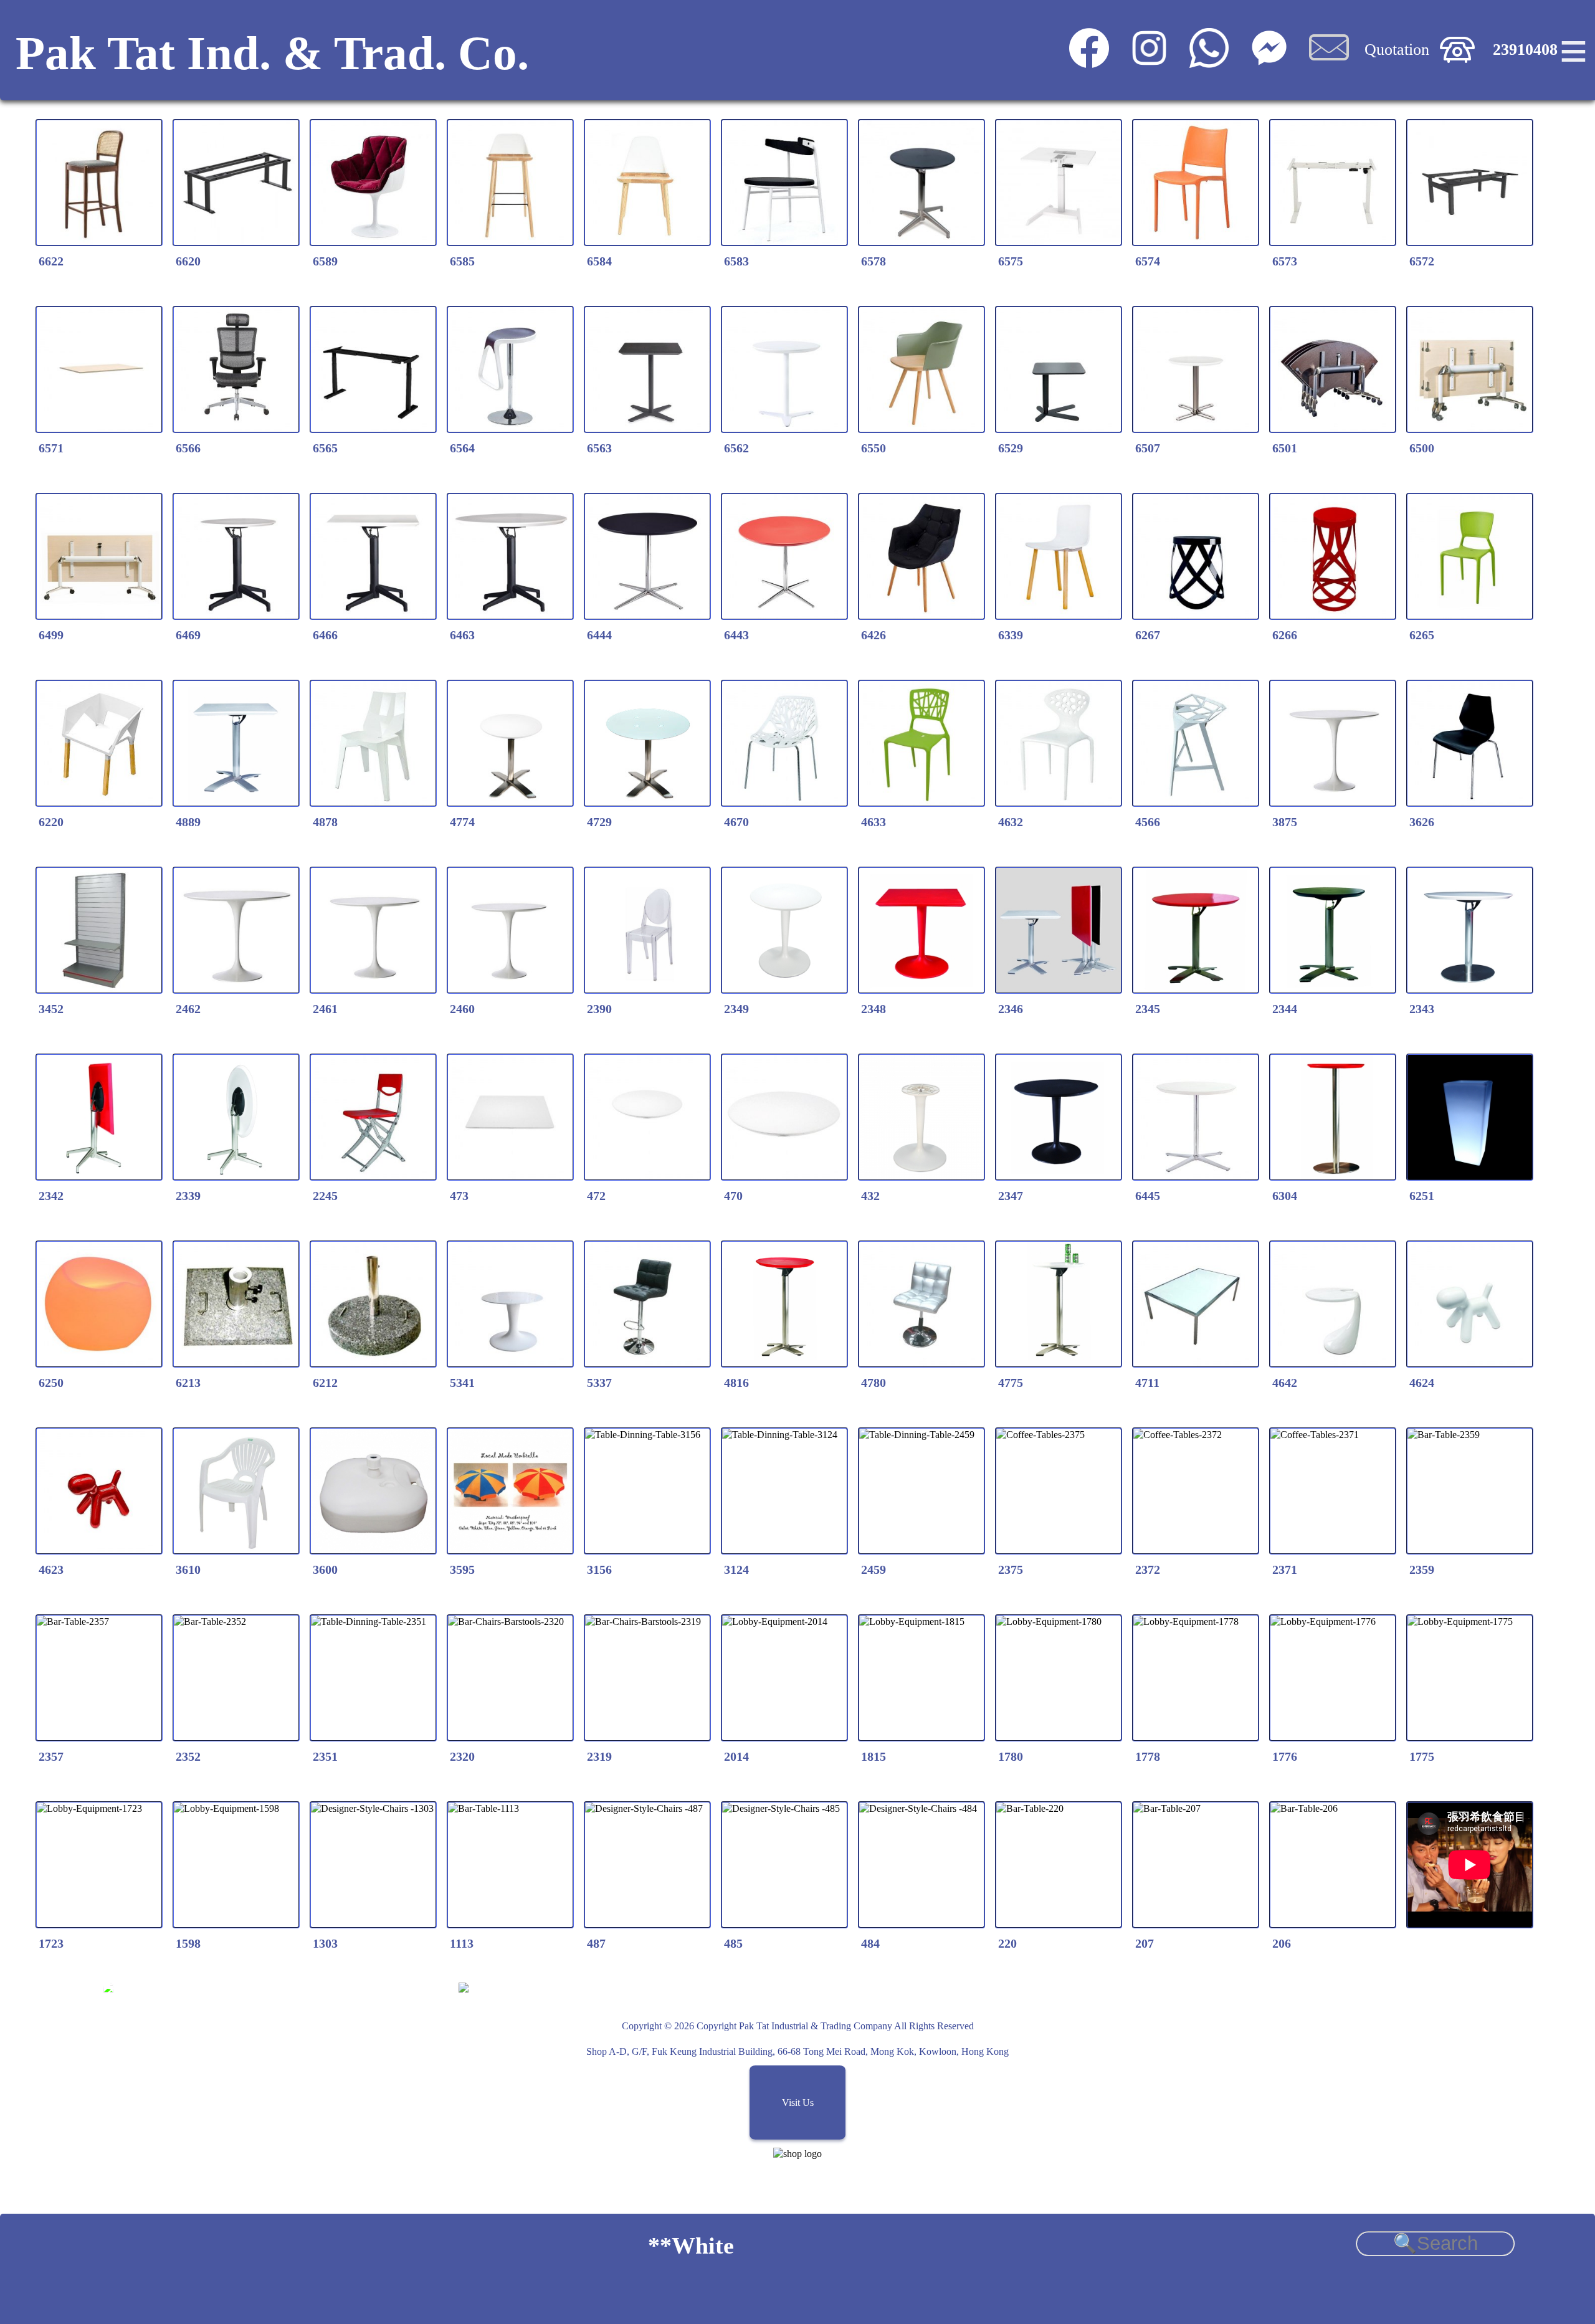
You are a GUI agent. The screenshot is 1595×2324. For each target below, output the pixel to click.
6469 (188, 635)
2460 (462, 1009)
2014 (736, 1756)
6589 (325, 261)
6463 (462, 635)
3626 (1422, 822)
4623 (51, 1569)
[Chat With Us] (1269, 62)
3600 (325, 1569)
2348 (874, 1009)
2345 (1148, 1009)
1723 (51, 1943)
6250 (51, 1383)
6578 (874, 261)
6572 (1422, 261)
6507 (1148, 448)
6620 (188, 261)
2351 (325, 1756)
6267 (1148, 635)
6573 (1285, 261)
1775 (1422, 1756)
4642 (1285, 1383)
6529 (1011, 448)
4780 (874, 1383)
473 (459, 1196)
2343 (1422, 1009)
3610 (188, 1569)
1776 (1285, 1756)
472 (596, 1196)
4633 (874, 822)
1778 (1148, 1756)
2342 (51, 1196)
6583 (736, 261)
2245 (325, 1196)
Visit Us (798, 2103)
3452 (51, 1009)
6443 (736, 635)
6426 (874, 635)
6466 (325, 635)
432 (870, 1196)
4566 (1148, 822)
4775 (1011, 1383)
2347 (1011, 1196)
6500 (1422, 448)
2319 (599, 1756)
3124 (736, 1569)
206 (1282, 1943)
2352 (188, 1756)
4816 (736, 1383)
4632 (1011, 822)
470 (733, 1196)
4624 (1422, 1383)
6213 (188, 1383)
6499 (51, 635)
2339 (188, 1196)
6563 (599, 448)
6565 (325, 448)
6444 (599, 635)
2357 (51, 1756)
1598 (188, 1943)
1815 (874, 1756)
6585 (462, 261)
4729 (599, 822)
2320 (462, 1756)
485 (733, 1943)
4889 (188, 822)
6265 (1422, 635)
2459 (874, 1569)
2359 (1422, 1569)
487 (596, 1943)
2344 (1285, 1009)
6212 (325, 1383)
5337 (599, 1383)
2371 (1285, 1569)
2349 (736, 1009)
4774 (462, 822)
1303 (325, 1943)
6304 (1285, 1196)
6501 (1285, 448)
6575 (1011, 261)
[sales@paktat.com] (1329, 62)
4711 (1147, 1383)
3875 (1285, 822)
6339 (1011, 635)
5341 (462, 1383)
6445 (1148, 1196)
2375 (1011, 1569)
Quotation (1397, 50)
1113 (462, 1943)
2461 (325, 1009)
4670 (736, 822)
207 (1145, 1943)
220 (1007, 1943)
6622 (51, 261)
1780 (1011, 1756)
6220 (51, 822)
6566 (188, 448)
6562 (736, 448)
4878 (325, 822)
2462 (188, 1009)
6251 (1422, 1196)
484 (870, 1943)
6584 (599, 261)
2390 (599, 1009)
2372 (1148, 1569)
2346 (1011, 1009)
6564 (462, 448)
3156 (599, 1569)
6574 (1148, 261)
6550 (874, 448)
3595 (462, 1569)
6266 (1285, 635)
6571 (51, 448)
